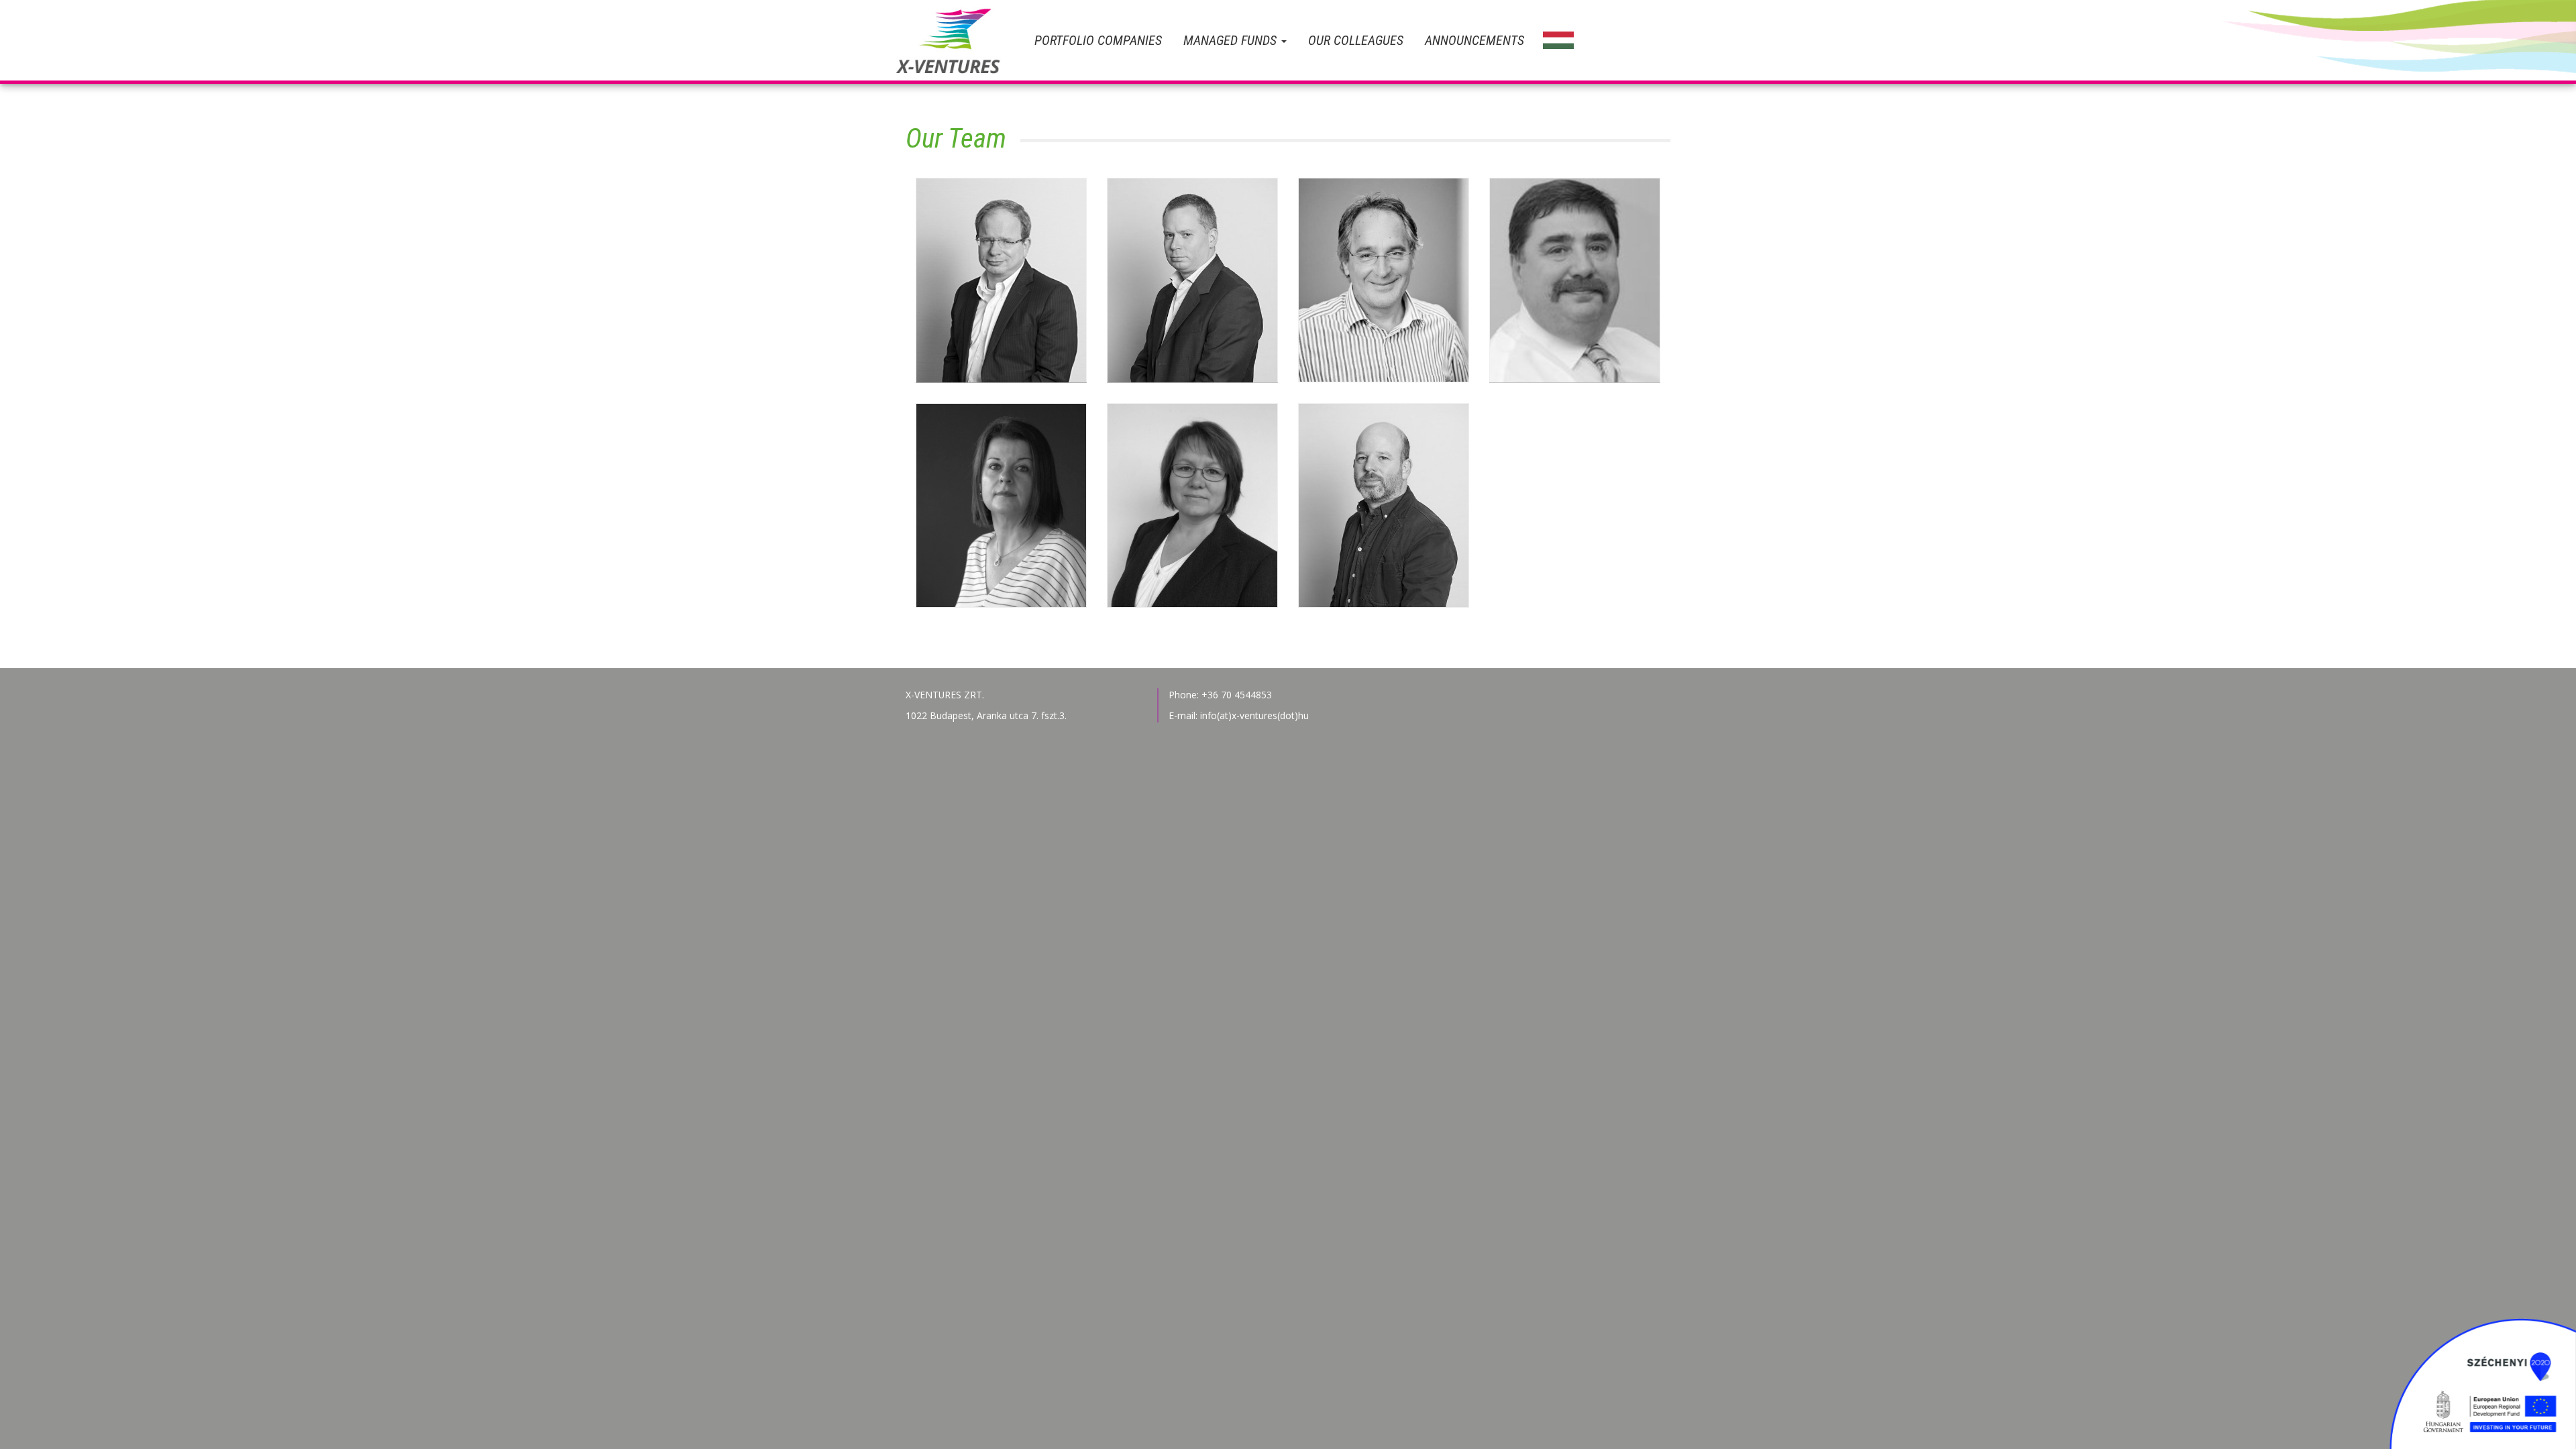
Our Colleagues (1356, 40)
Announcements (1474, 40)
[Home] (960, 40)
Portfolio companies (1098, 40)
